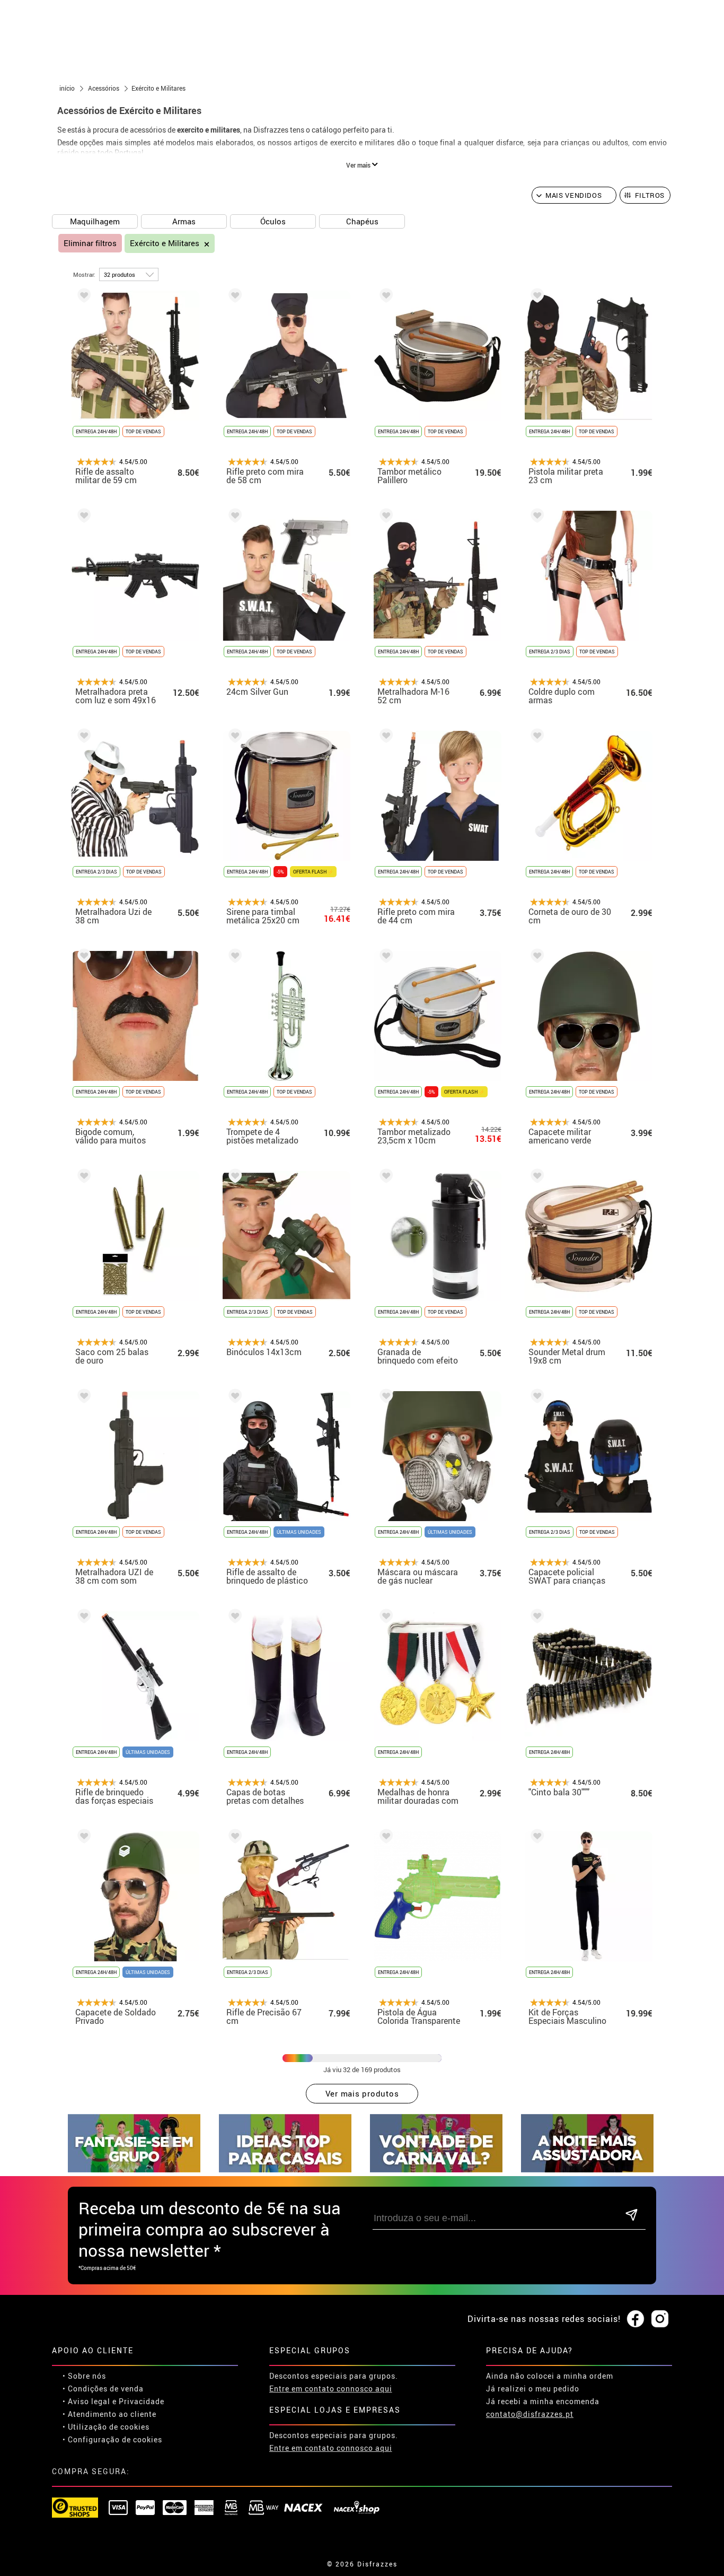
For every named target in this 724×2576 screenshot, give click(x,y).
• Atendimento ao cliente (109, 2414)
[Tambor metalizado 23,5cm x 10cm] (384, 958)
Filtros (650, 195)
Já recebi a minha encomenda (543, 2401)
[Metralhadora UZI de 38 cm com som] (82, 1398)
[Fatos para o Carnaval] (436, 2169)
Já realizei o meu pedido (533, 2389)
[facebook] (635, 2319)
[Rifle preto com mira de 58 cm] (233, 297)
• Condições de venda (103, 2389)
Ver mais (359, 165)
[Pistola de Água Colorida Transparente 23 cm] (384, 1838)
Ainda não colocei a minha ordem (550, 2376)
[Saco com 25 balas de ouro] (82, 1178)
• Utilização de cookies (106, 2427)
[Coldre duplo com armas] (535, 517)
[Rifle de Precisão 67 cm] (233, 1838)
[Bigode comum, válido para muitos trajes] (82, 958)
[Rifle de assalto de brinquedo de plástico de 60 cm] (233, 1398)
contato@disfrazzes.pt (530, 2414)
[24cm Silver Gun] (233, 517)
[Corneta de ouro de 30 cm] (535, 737)
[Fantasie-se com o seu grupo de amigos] (134, 2169)
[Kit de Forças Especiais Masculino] (535, 1838)
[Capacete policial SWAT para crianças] (535, 1398)
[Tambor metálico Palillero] (384, 297)
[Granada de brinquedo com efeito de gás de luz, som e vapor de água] (384, 1178)
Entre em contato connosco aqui (331, 2389)
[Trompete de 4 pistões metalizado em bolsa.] (233, 958)
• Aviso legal (86, 2401)
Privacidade (142, 2401)
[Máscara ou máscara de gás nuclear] (384, 1398)
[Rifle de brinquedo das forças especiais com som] (82, 1618)
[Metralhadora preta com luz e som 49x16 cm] (82, 517)
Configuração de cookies (115, 2439)
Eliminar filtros (90, 243)
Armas (184, 221)
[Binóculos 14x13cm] (233, 1178)
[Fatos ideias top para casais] (285, 2169)
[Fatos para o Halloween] (587, 2169)
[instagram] (660, 2319)
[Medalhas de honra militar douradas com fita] (384, 1618)
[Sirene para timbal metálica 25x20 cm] (233, 737)
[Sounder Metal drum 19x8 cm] (535, 1178)
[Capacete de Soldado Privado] (82, 1838)
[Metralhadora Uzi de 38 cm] (82, 737)
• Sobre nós (84, 2376)
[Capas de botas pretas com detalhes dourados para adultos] (233, 1618)
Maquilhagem (95, 221)
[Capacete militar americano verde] (535, 958)
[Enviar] (632, 2216)
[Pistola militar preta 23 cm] (535, 297)
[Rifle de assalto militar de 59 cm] (82, 297)
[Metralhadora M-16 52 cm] (384, 517)
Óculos (273, 221)
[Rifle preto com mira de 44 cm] (384, 737)
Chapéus (362, 221)
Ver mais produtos (362, 2093)
